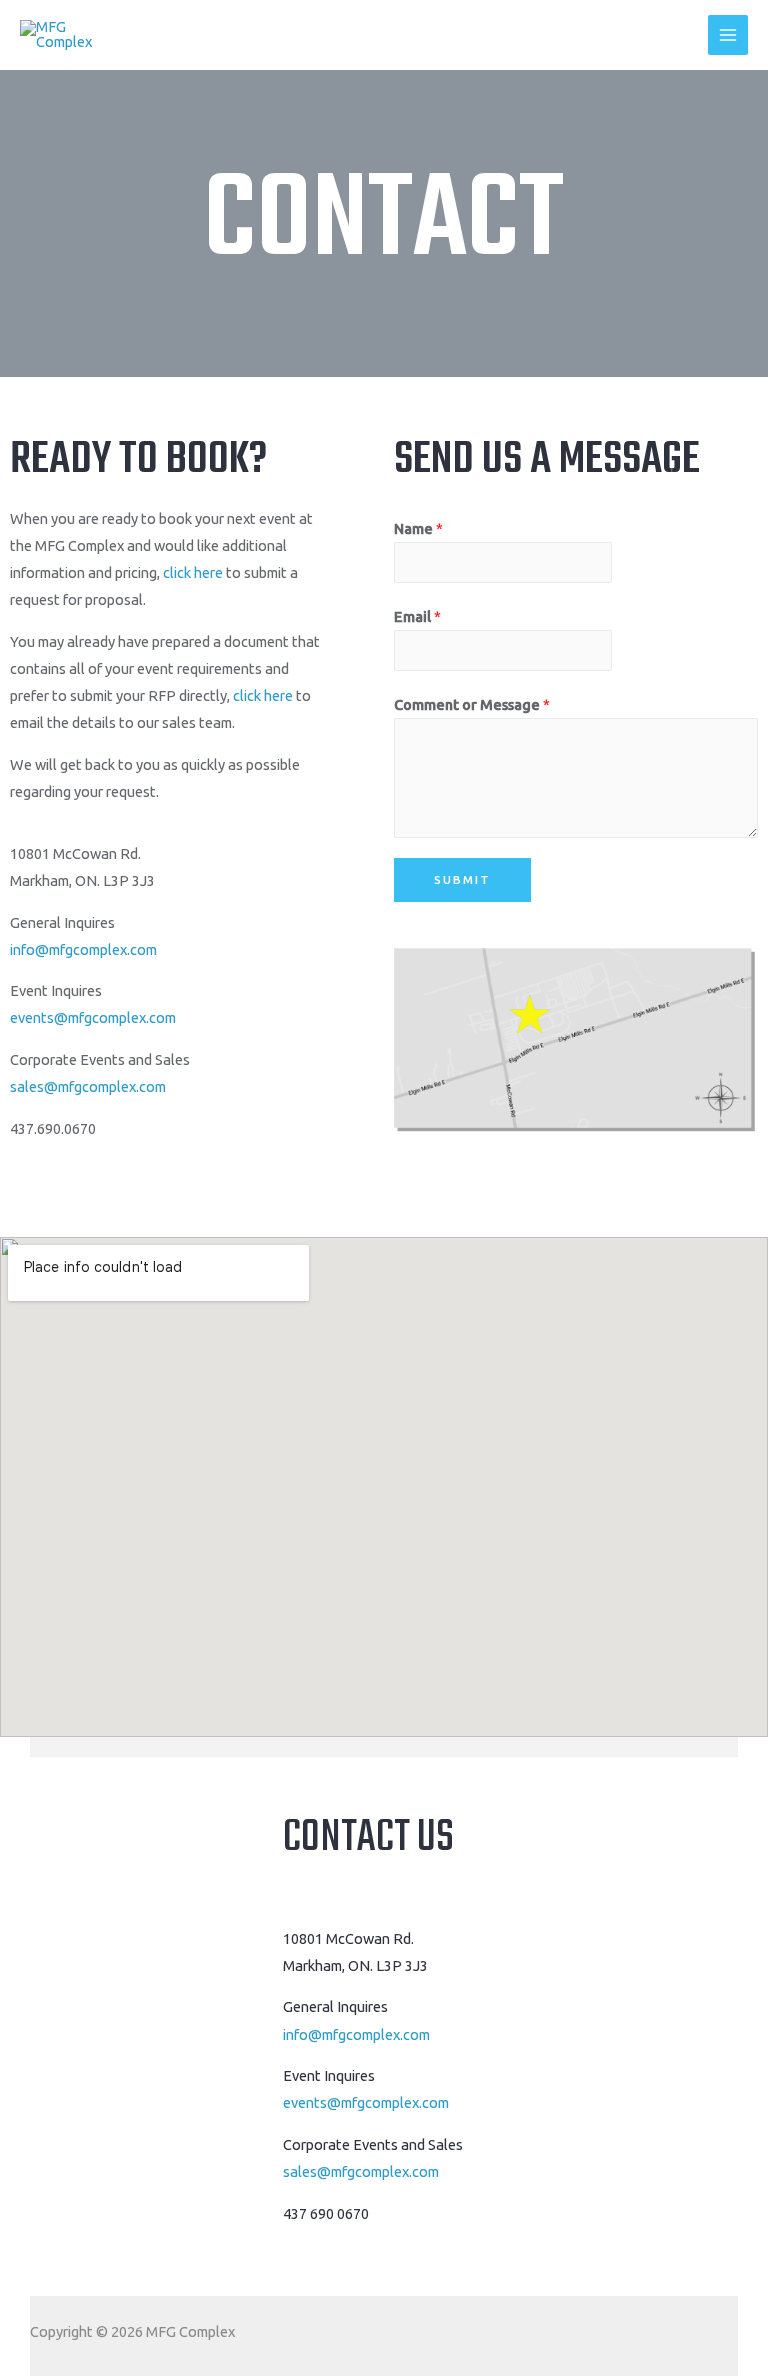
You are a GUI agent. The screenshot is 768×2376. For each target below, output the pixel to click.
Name (418, 528)
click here (193, 572)
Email (417, 616)
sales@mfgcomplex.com (88, 1086)
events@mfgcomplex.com (93, 1017)
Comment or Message (472, 704)
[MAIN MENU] (728, 35)
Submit (462, 879)
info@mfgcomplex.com (83, 949)
